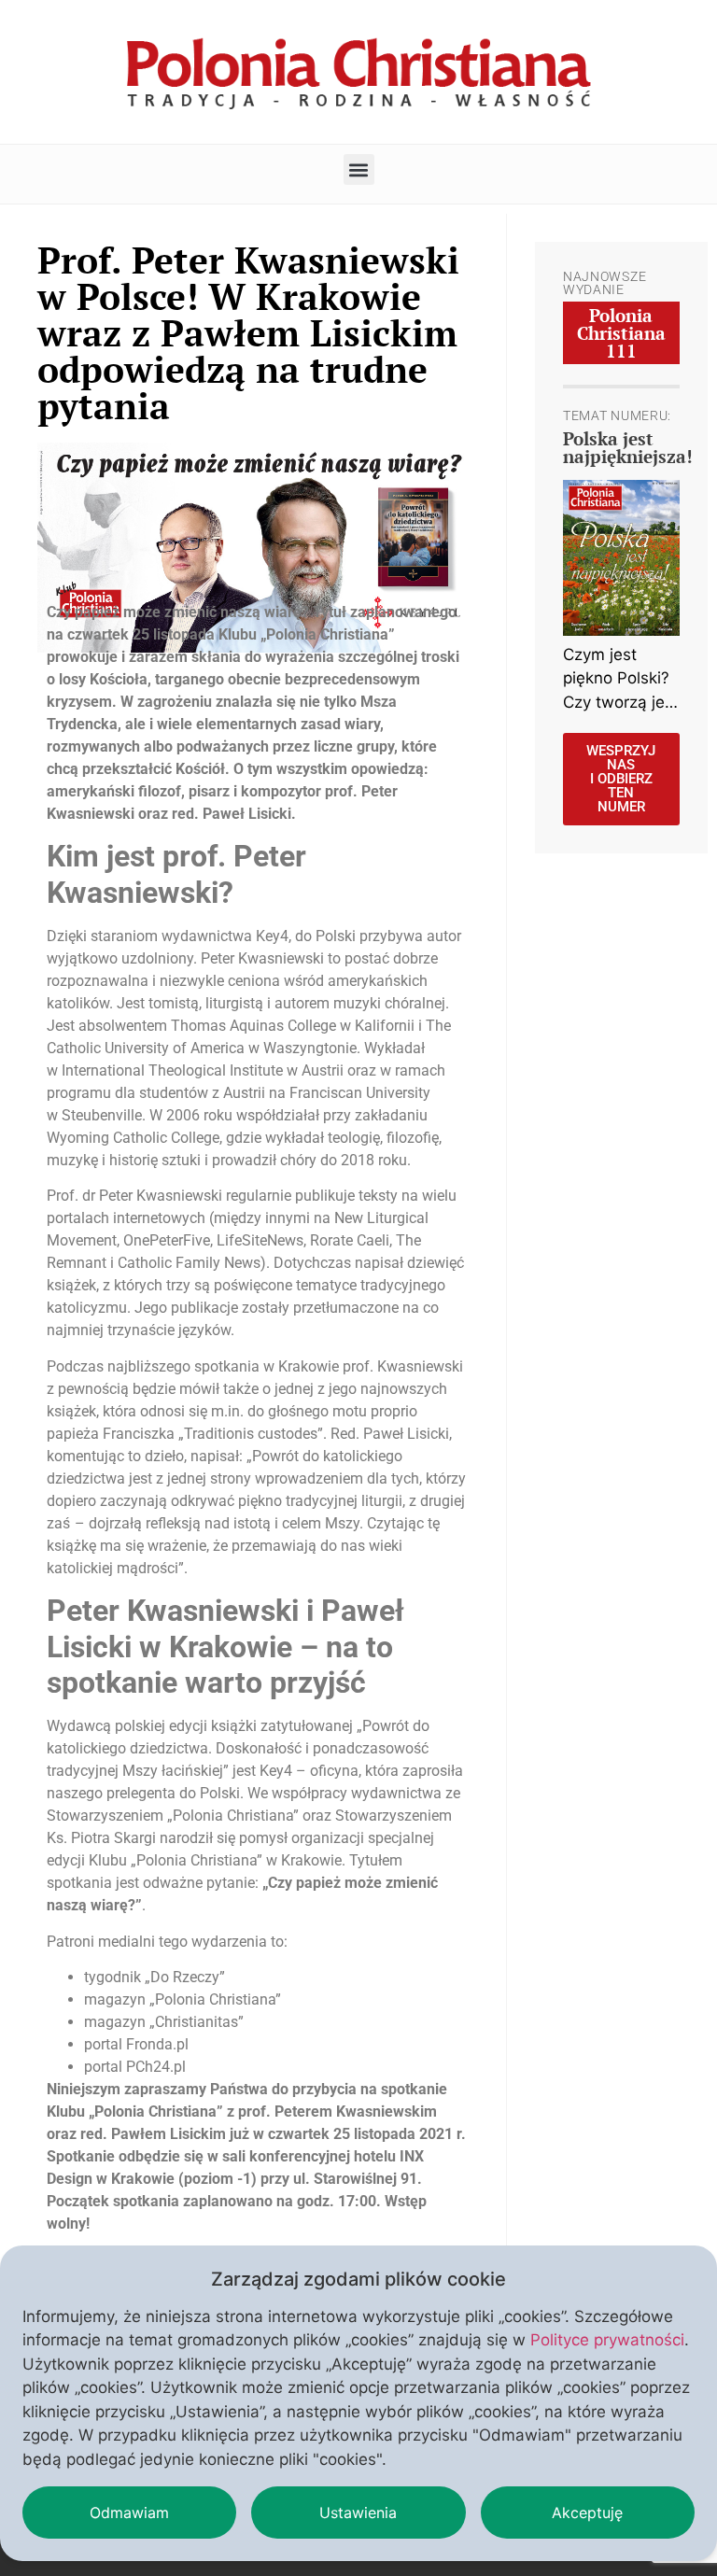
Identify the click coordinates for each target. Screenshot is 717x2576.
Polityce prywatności (607, 2340)
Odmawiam (129, 2513)
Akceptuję (587, 2513)
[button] (359, 169)
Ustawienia (358, 2513)
